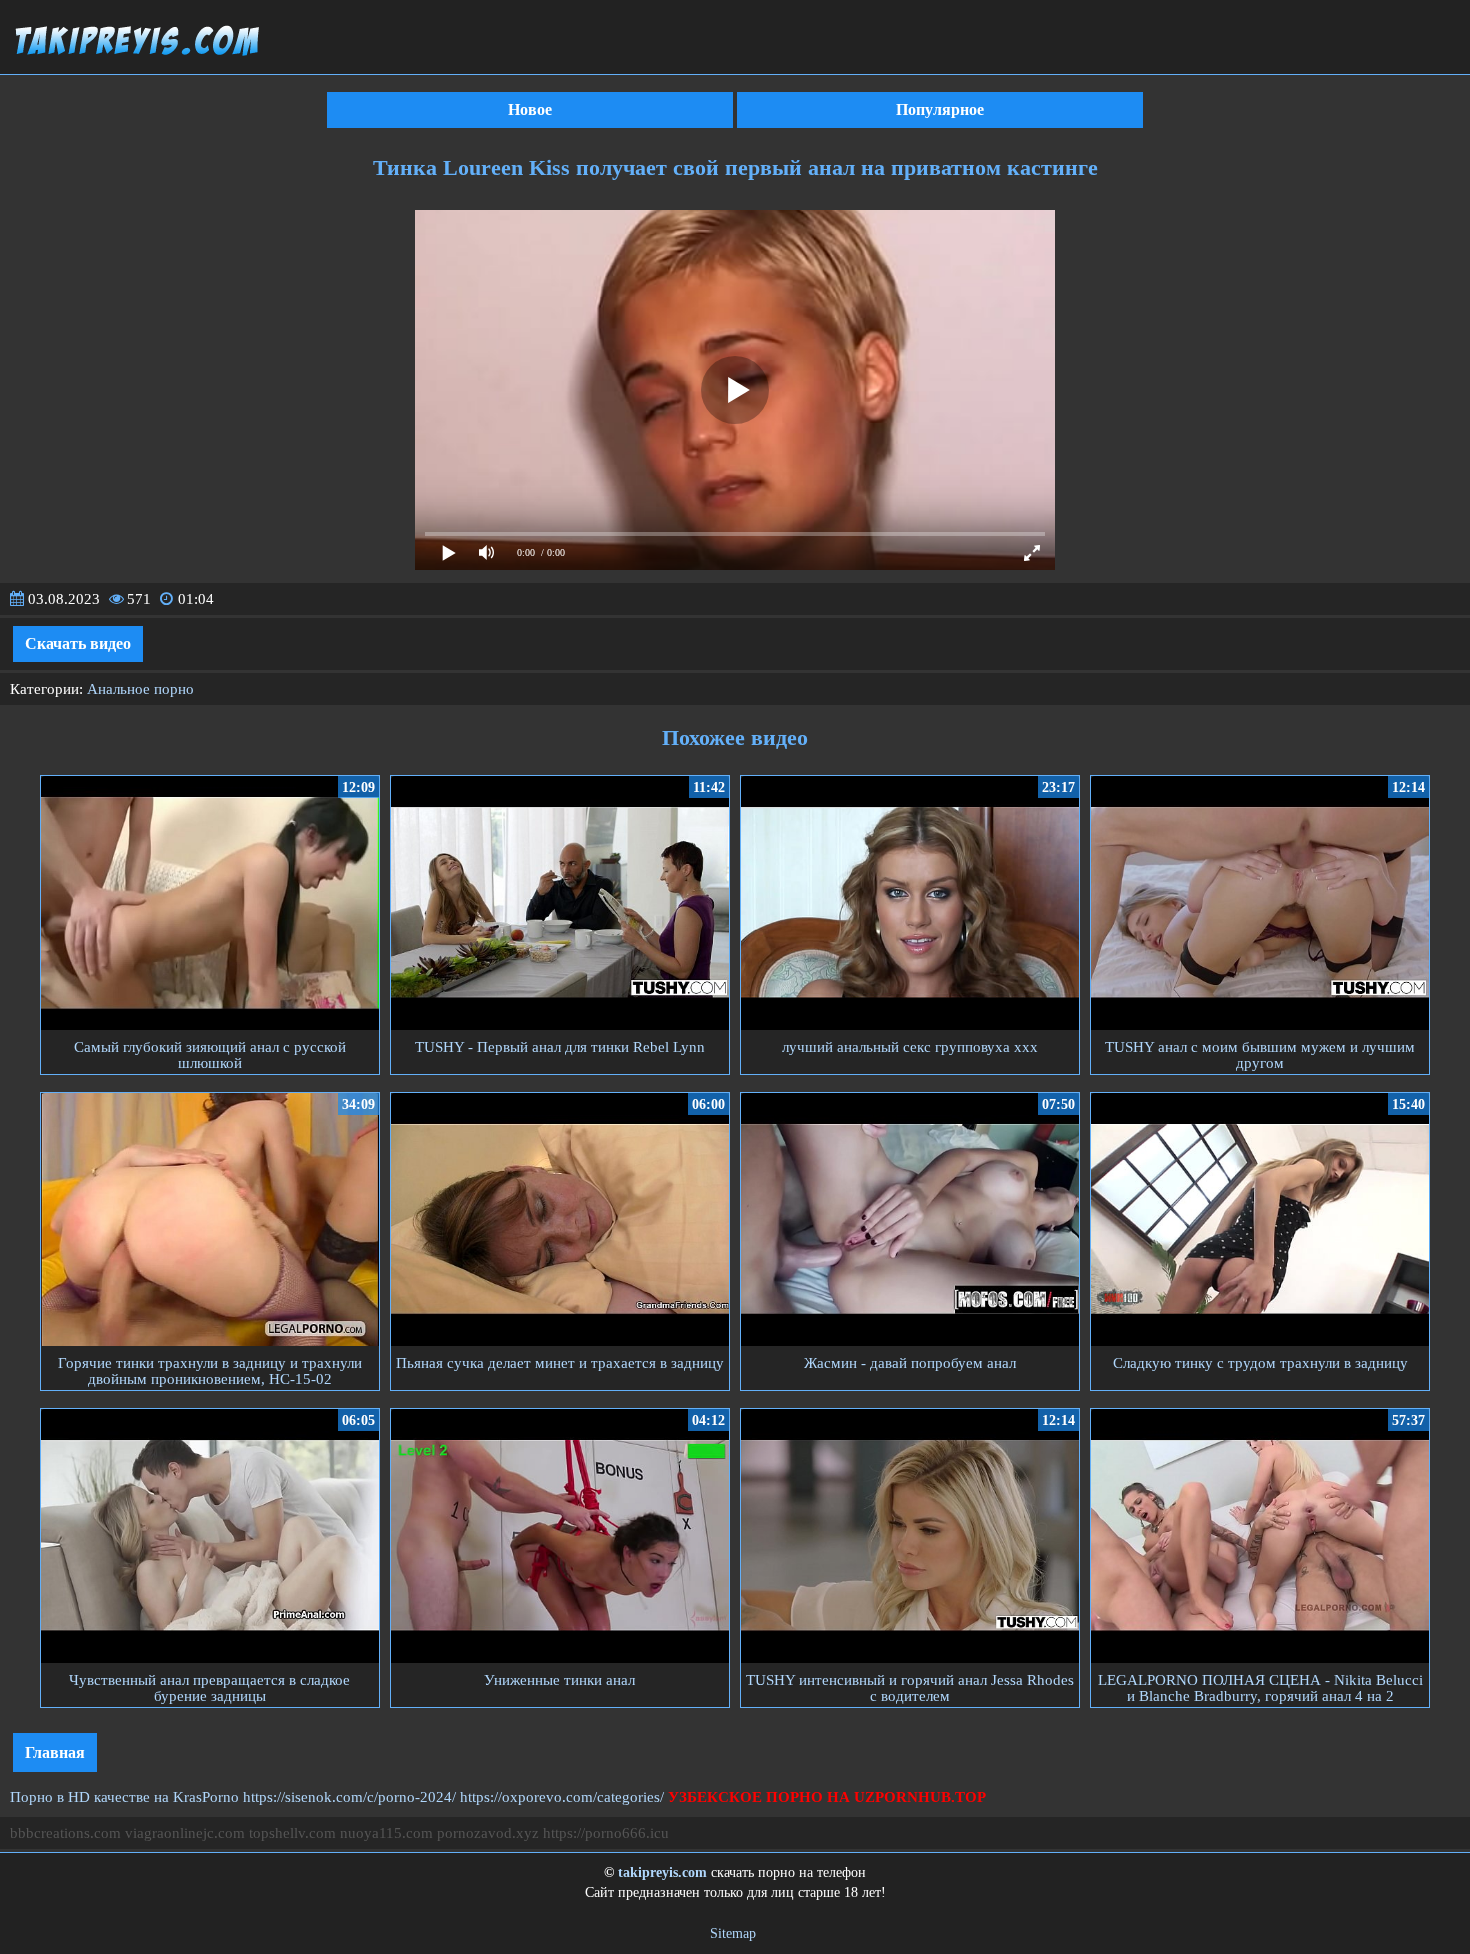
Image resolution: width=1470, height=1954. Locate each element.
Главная (55, 1752)
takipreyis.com (662, 1872)
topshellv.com (292, 1833)
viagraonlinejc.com (185, 1833)
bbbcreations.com (65, 1833)
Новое (530, 109)
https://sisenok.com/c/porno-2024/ (349, 1797)
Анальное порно (140, 689)
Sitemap (733, 1933)
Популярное (940, 109)
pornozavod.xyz (488, 1833)
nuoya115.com (386, 1833)
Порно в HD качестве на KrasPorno (124, 1797)
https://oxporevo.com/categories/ (562, 1797)
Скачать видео (78, 643)
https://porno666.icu (606, 1833)
